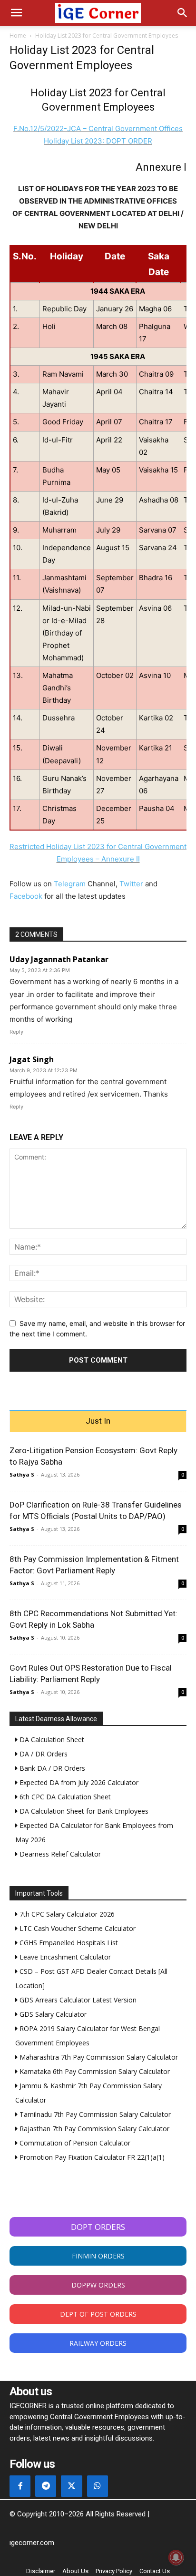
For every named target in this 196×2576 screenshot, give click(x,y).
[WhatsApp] (98, 2486)
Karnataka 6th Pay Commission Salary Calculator (94, 2071)
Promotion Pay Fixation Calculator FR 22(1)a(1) (91, 2157)
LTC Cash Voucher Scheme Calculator (77, 1928)
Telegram (70, 884)
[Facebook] (20, 2486)
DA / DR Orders (43, 1754)
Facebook (26, 896)
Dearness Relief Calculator (59, 1854)
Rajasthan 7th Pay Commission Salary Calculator (93, 2129)
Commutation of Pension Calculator (74, 2143)
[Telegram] (46, 2486)
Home (18, 36)
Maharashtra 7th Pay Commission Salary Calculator (98, 2057)
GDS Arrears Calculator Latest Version (77, 2000)
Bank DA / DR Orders (51, 1768)
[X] (71, 2486)
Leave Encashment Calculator (64, 1957)
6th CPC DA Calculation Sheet (64, 1797)
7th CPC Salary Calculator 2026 (66, 1914)
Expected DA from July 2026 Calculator (78, 1782)
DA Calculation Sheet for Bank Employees (83, 1811)
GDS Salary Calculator (52, 2014)
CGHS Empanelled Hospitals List (68, 1943)
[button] (16, 13)
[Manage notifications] (176, 2557)
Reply (16, 1032)
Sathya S (22, 1474)
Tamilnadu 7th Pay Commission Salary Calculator (94, 2114)
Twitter (131, 884)
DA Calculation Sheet (51, 1740)
